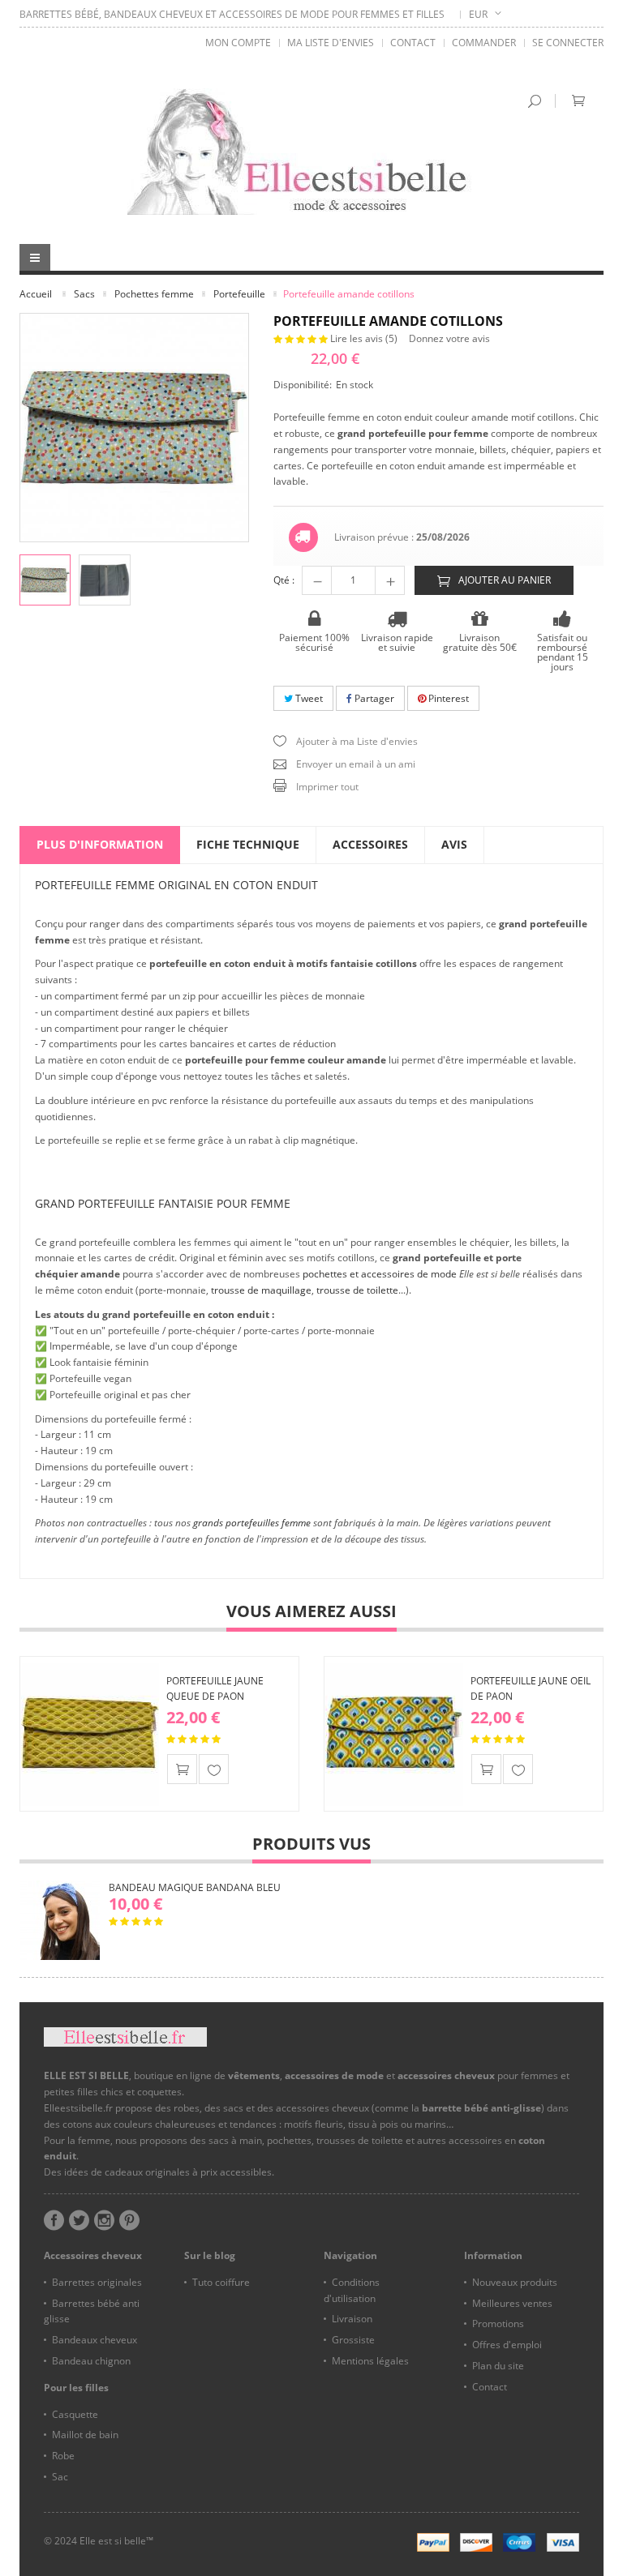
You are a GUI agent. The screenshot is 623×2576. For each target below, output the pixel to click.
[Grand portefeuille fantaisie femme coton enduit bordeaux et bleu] (45, 580)
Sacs (84, 294)
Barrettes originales (97, 2282)
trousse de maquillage (261, 1290)
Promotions (498, 2324)
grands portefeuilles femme (252, 1523)
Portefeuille (239, 294)
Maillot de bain (85, 2435)
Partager (373, 698)
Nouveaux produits (515, 2282)
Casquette (75, 2414)
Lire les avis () (365, 338)
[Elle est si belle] (311, 152)
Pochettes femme (154, 294)
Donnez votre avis (449, 338)
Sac (60, 2477)
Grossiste (353, 2340)
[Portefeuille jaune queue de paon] (90, 1734)
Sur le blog (210, 2255)
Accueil (36, 294)
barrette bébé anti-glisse (481, 2108)
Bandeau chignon (91, 2361)
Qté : (284, 580)
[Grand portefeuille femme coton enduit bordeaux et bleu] (104, 580)
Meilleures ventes (512, 2303)
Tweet (308, 698)
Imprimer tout (327, 787)
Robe (63, 2456)
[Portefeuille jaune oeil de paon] (394, 1734)
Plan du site (498, 2366)
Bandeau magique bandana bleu (195, 1887)
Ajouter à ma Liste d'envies (357, 741)
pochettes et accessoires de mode (380, 1274)
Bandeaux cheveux (95, 2340)
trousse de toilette (357, 1290)
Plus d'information (100, 844)
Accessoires (370, 844)
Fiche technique (248, 844)
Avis (454, 844)
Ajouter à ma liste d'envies (214, 1769)
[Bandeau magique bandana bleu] (60, 1920)
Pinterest (447, 698)
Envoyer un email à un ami (356, 764)
